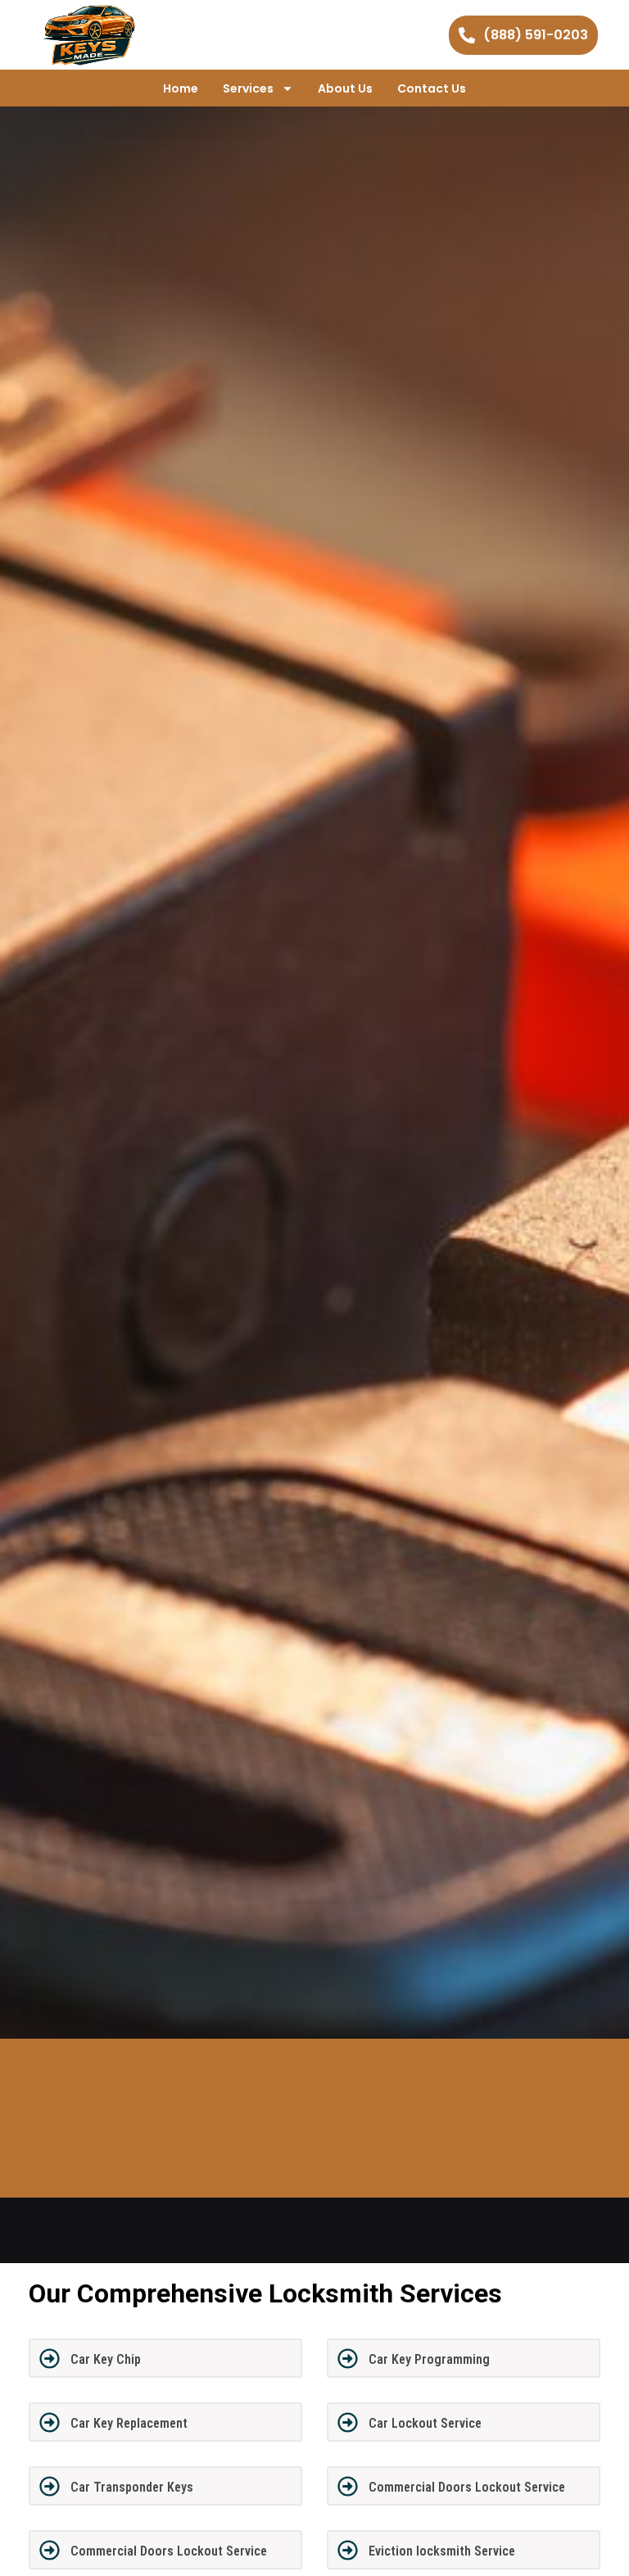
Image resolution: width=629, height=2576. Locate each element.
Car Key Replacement (129, 2423)
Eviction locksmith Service (442, 2551)
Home (181, 88)
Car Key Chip (106, 2359)
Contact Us (432, 88)
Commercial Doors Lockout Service (467, 2487)
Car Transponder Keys (132, 2487)
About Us (345, 88)
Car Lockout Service (425, 2423)
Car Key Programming (429, 2359)
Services (248, 88)
